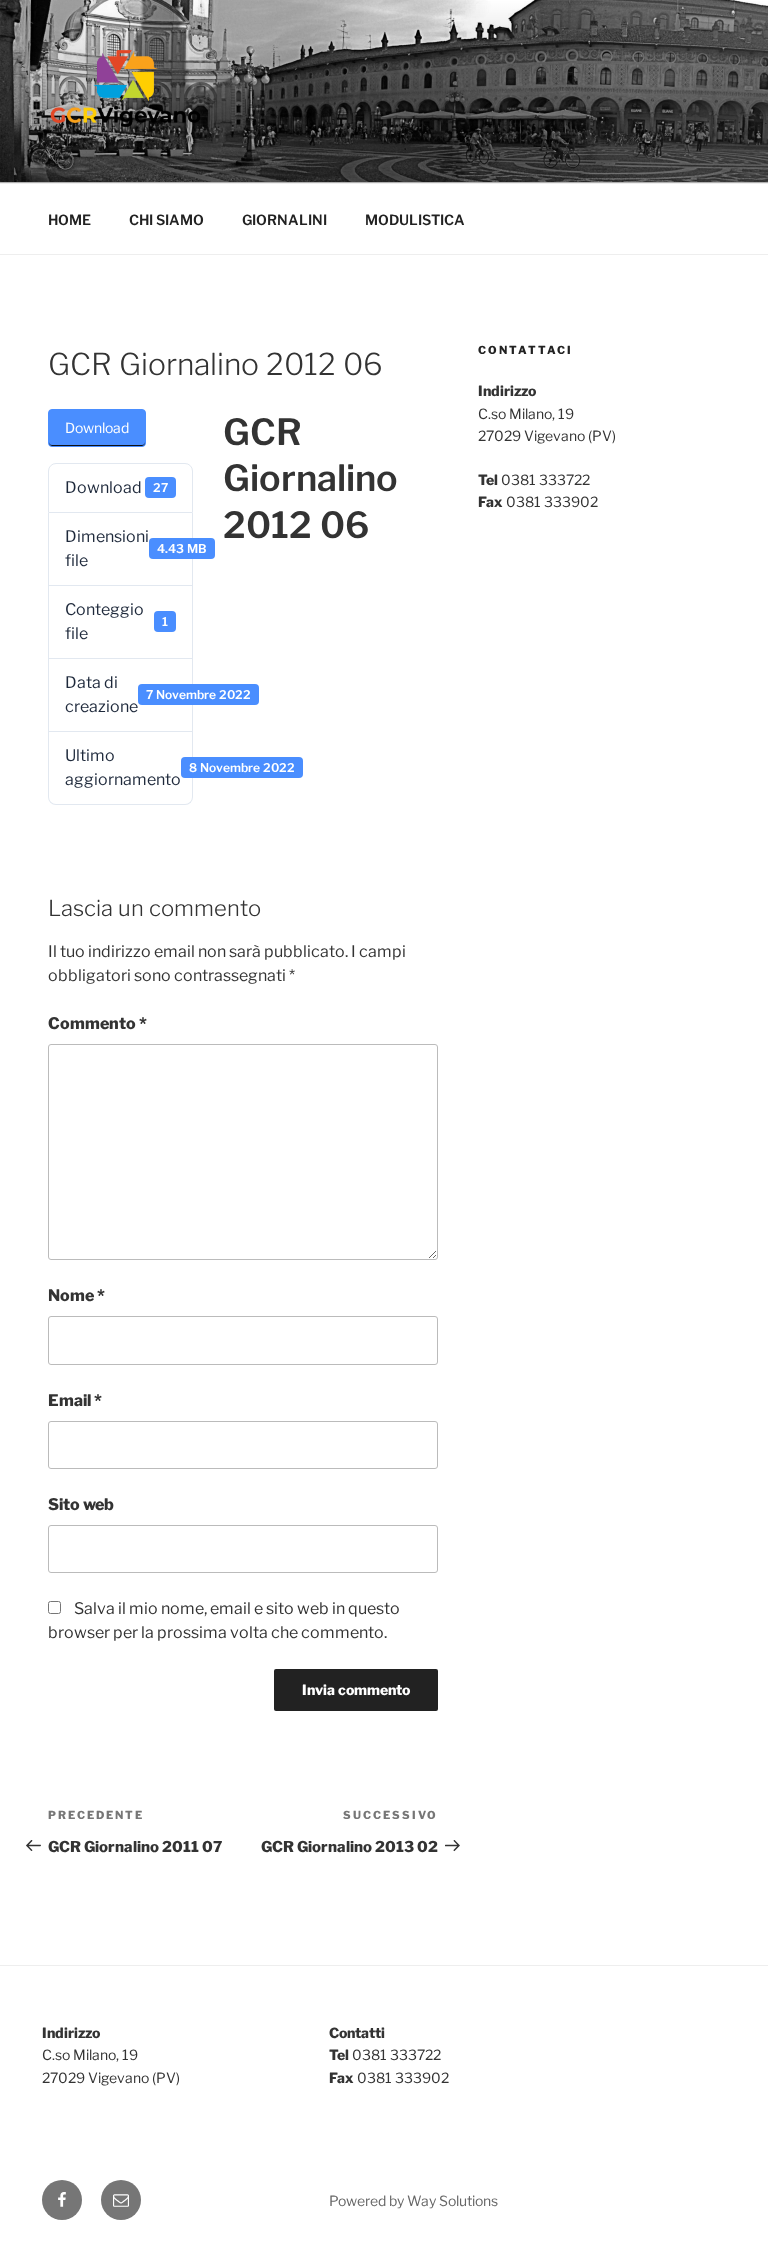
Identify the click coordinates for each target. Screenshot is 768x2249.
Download (97, 427)
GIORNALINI (284, 219)
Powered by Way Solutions (413, 2200)
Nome (76, 1295)
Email (75, 1400)
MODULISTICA (415, 219)
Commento (97, 1023)
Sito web (81, 1504)
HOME (69, 219)
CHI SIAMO (166, 219)
